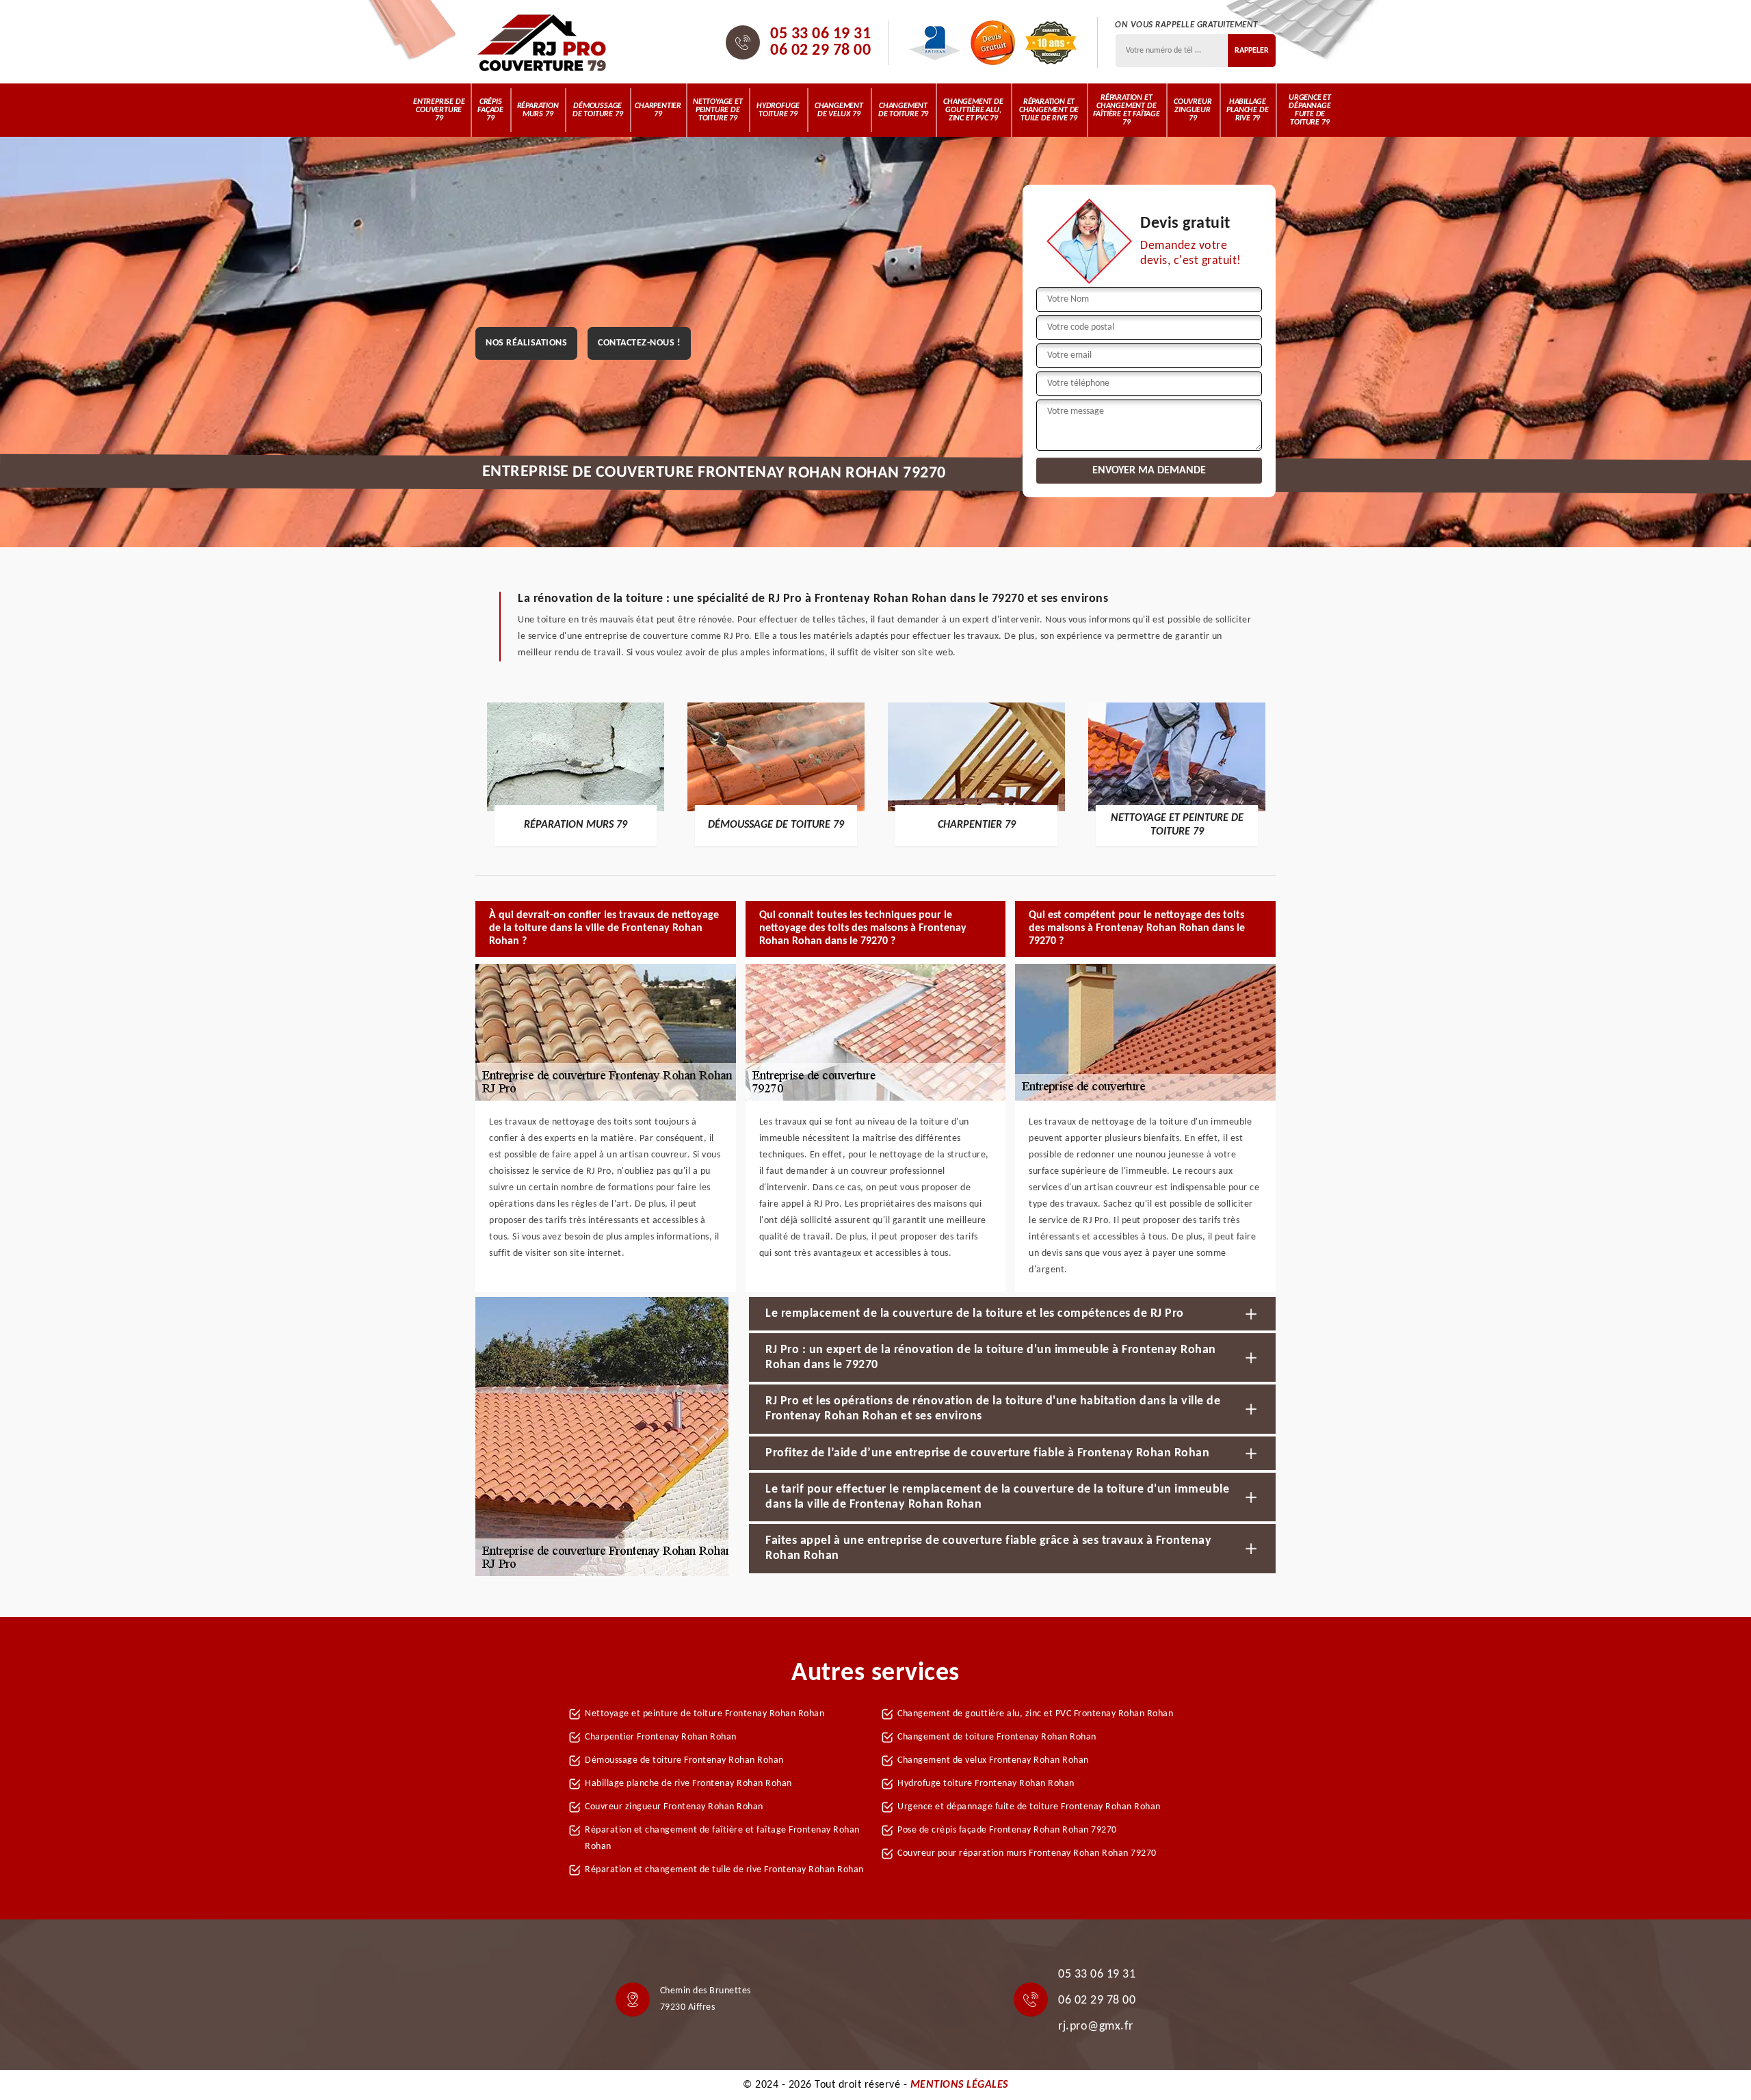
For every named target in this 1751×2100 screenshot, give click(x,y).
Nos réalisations (526, 343)
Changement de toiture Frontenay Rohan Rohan (997, 1737)
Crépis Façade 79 (490, 110)
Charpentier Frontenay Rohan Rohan (661, 1737)
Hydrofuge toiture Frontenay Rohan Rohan (986, 1784)
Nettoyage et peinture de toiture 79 (718, 110)
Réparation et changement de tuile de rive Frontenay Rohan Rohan (724, 1870)
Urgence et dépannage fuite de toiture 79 (1310, 110)
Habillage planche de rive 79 (1247, 110)
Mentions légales (959, 2085)
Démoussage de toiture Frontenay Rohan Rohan (684, 1760)
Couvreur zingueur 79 (1193, 110)
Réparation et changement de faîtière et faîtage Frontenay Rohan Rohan (722, 1838)
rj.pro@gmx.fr (1096, 2026)
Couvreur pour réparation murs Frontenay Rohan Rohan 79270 (1027, 1853)
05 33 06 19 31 (820, 34)
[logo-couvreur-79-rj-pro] (542, 42)
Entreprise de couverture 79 (439, 110)
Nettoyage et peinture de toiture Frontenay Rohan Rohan (705, 1714)
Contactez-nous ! (639, 343)
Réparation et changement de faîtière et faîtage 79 (1127, 110)
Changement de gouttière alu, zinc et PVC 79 (973, 110)
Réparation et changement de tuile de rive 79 (1049, 110)
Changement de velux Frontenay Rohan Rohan (993, 1760)
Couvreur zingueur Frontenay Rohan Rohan (674, 1807)
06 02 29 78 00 (820, 51)
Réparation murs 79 (538, 110)
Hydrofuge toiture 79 (778, 110)
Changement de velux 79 (839, 110)
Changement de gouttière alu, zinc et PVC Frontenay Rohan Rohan (1035, 1714)
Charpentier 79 (658, 110)
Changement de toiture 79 (903, 110)
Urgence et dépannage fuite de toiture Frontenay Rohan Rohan (1029, 1807)
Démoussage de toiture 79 (597, 110)
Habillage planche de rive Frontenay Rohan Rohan (688, 1784)
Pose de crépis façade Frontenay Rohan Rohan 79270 (1007, 1830)
